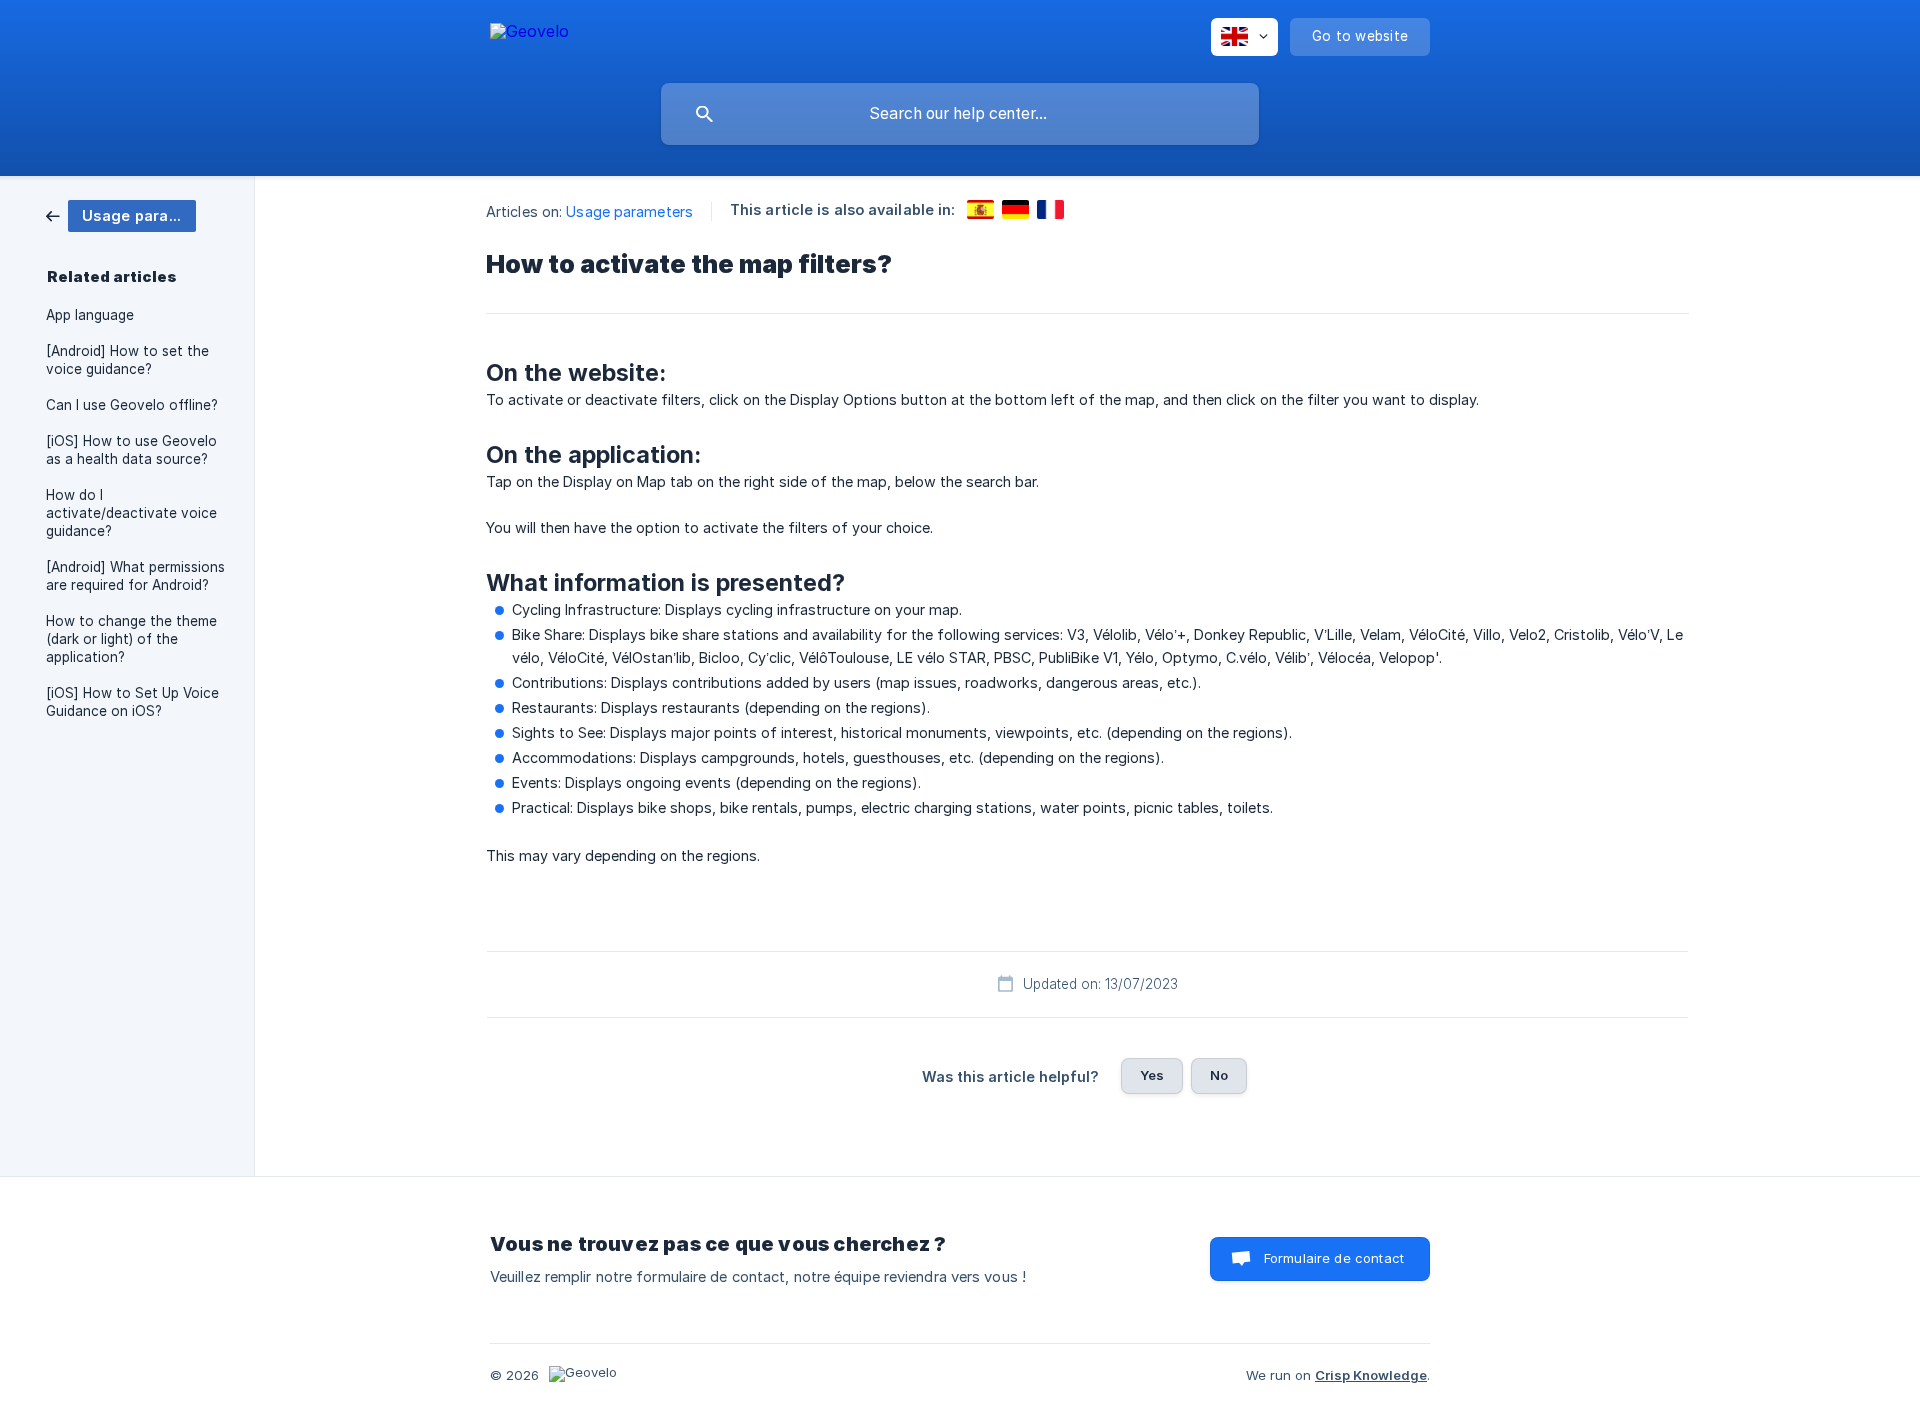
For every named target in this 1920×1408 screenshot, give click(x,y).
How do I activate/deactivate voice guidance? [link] (131, 513)
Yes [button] (1152, 1075)
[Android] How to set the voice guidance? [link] (127, 360)
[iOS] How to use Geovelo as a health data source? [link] (131, 450)
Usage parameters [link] (629, 211)
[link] (121, 214)
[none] (529, 34)
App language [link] (90, 315)
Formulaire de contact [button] (1334, 1258)
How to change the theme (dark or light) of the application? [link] (131, 639)
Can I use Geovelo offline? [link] (132, 405)
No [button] (1219, 1075)
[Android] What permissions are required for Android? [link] (135, 576)
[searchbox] (960, 114)
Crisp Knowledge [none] (1371, 1375)
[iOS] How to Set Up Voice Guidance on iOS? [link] (132, 702)
